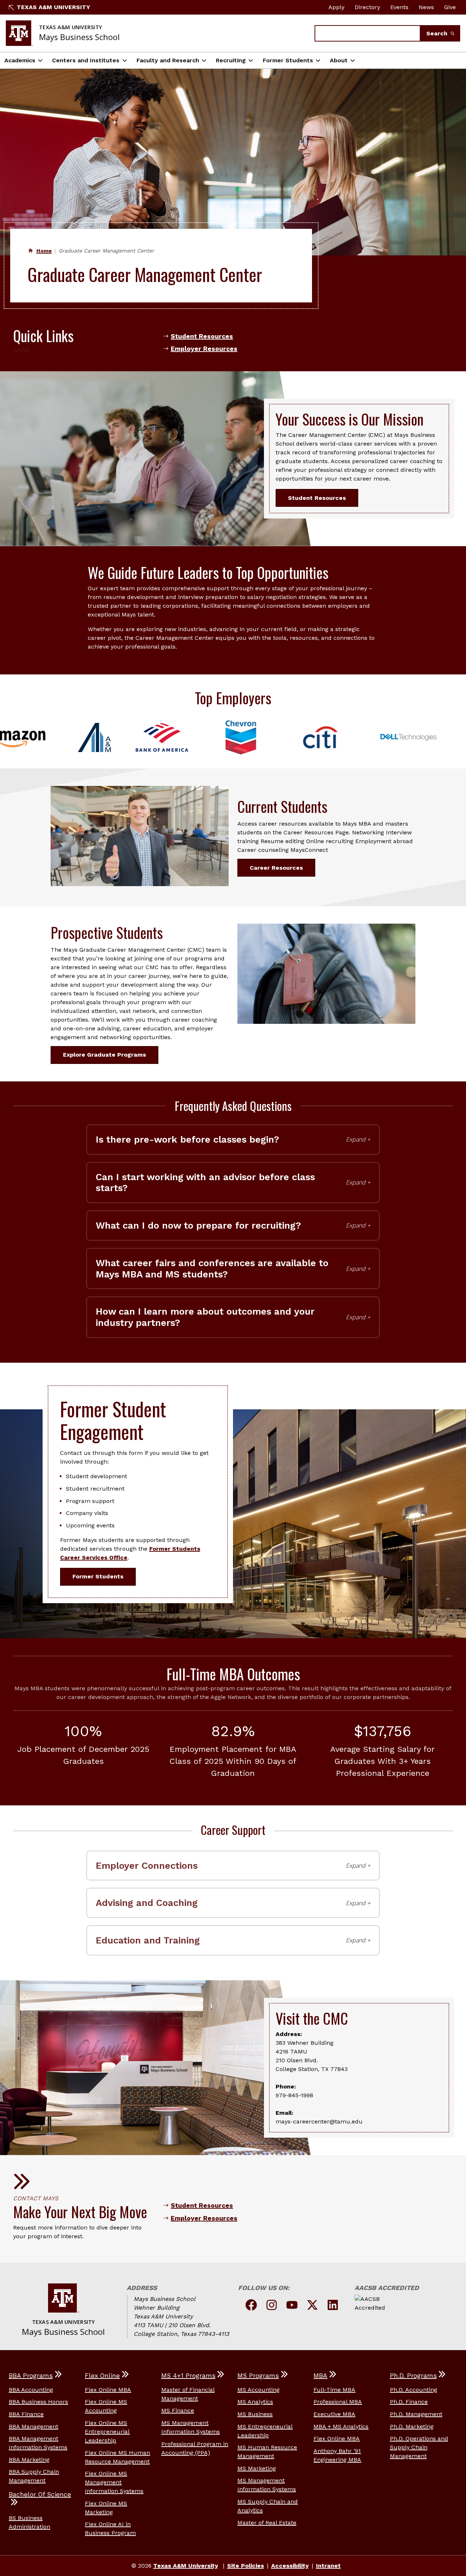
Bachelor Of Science (40, 2494)
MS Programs (258, 2376)
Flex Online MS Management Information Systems (114, 2482)
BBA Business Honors (38, 2402)
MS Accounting (258, 2390)
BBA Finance (26, 2414)
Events (399, 7)
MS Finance (178, 2410)
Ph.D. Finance (409, 2402)
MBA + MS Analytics (341, 2426)
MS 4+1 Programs (188, 2376)
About (339, 60)
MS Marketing (257, 2468)
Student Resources (202, 336)
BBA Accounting (31, 2390)
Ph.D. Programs (413, 2376)
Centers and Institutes (86, 60)
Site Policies (246, 2566)
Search (438, 33)
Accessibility (290, 2566)
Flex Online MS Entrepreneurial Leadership (107, 2432)
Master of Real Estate (267, 2523)
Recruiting (231, 60)
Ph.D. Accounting (414, 2390)
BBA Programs (31, 2376)
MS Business (255, 2414)
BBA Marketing (29, 2460)
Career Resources (276, 868)
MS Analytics (255, 2402)
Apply (336, 7)
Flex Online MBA (108, 2390)
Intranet (328, 2566)
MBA (320, 2376)
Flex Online (102, 2376)
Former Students (288, 60)
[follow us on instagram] (272, 2306)
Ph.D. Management (416, 2414)
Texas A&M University (54, 7)
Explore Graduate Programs (104, 1055)
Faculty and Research (168, 60)
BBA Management (33, 2426)
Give (450, 7)
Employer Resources (204, 349)
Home (44, 251)
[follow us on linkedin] (333, 2306)
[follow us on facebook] (251, 2306)
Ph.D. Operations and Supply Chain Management (419, 2447)
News (426, 7)
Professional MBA (338, 2402)
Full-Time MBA (334, 2390)
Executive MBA (334, 2414)
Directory (367, 7)
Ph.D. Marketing (412, 2426)
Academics (20, 60)
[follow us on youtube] (292, 2306)
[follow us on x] (312, 2306)
